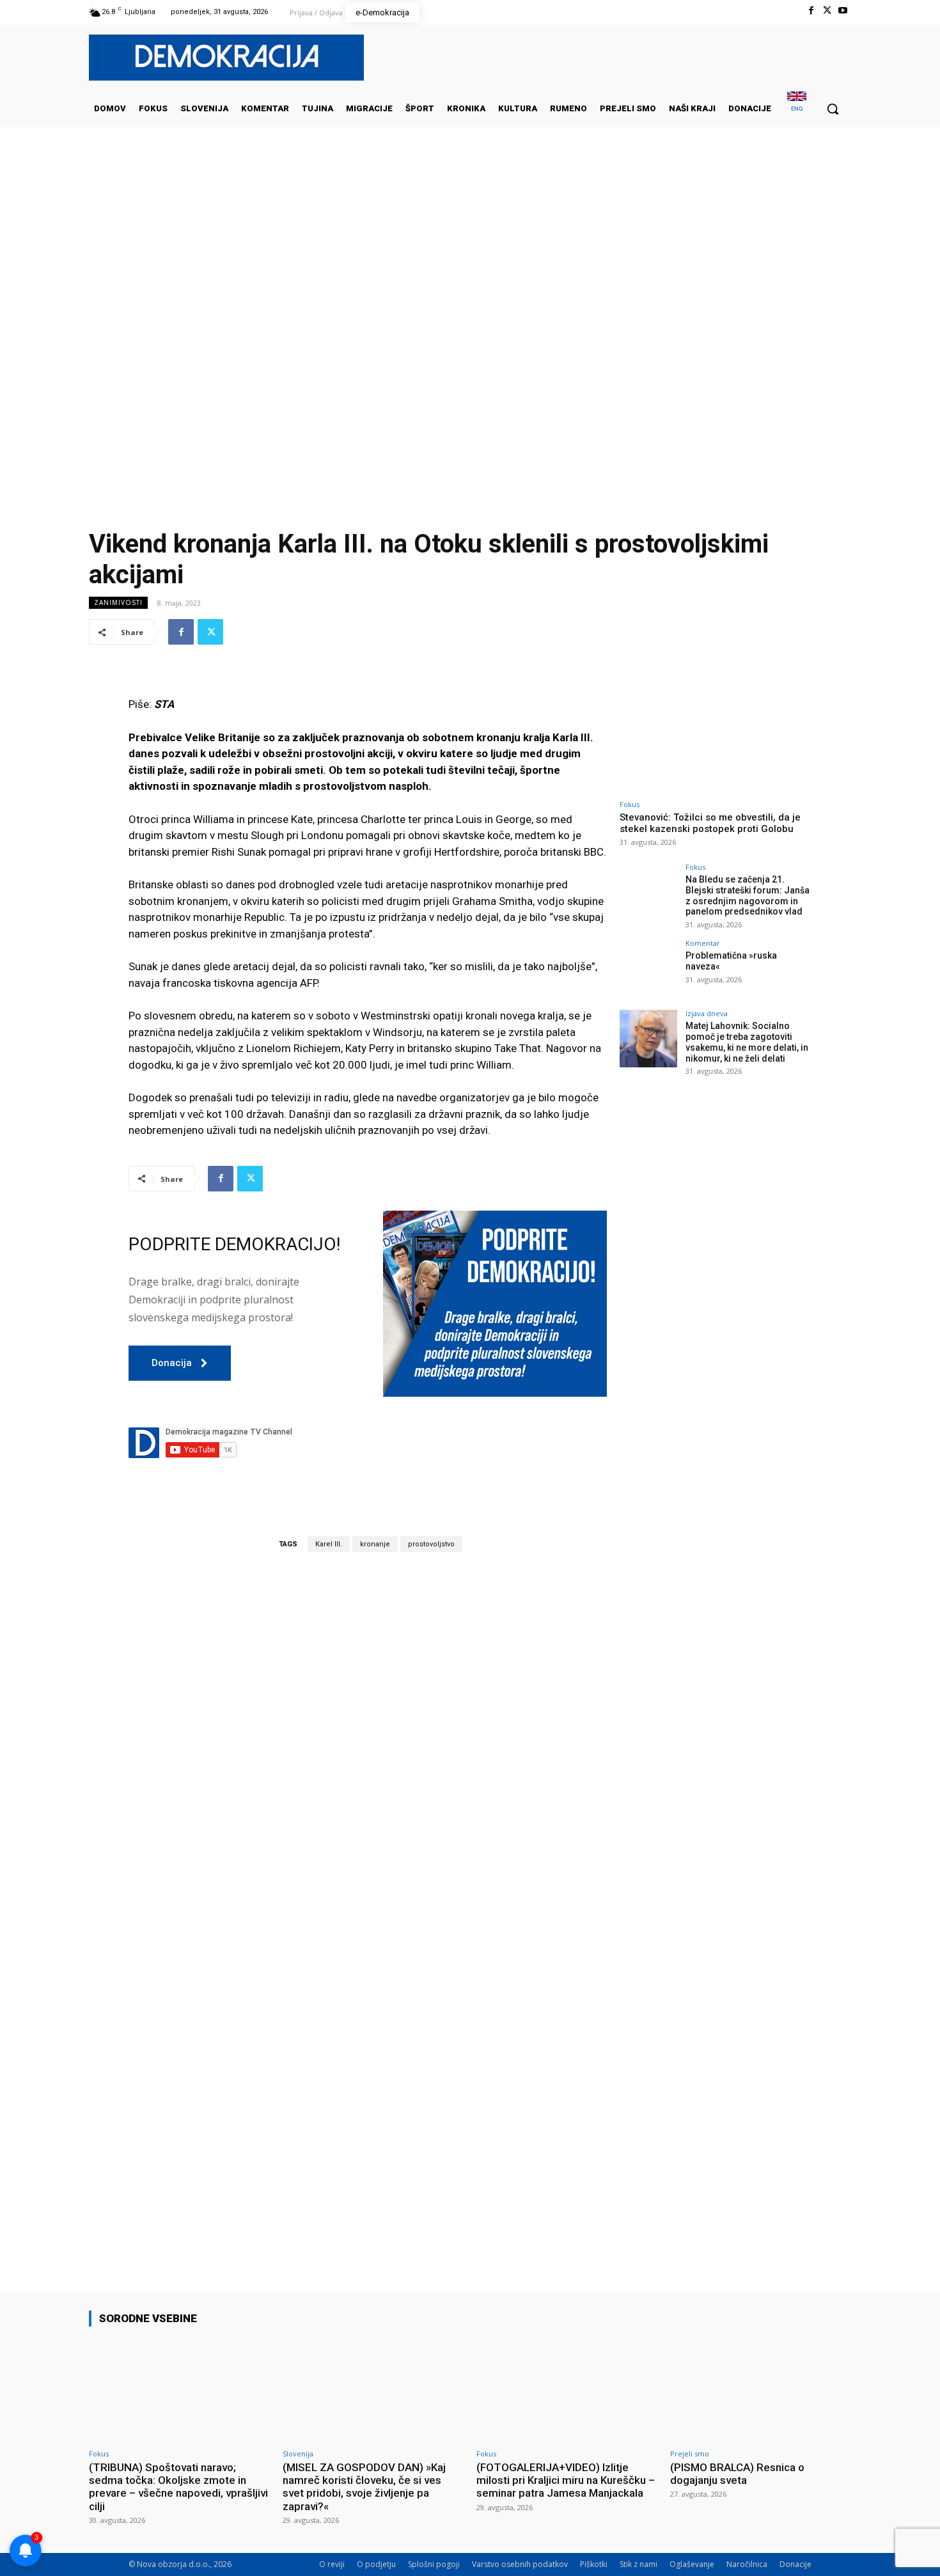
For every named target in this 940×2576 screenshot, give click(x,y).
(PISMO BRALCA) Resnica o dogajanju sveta (737, 2474)
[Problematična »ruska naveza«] (648, 968)
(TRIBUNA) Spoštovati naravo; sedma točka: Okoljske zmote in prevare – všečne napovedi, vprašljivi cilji (178, 2487)
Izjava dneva (707, 1013)
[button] (833, 109)
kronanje (375, 1544)
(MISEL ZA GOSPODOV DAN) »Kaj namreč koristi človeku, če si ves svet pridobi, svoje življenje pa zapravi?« (364, 2487)
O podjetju (376, 2564)
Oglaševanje (692, 2564)
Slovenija (298, 2454)
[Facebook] (811, 11)
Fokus (630, 804)
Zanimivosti (118, 602)
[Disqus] (368, 1740)
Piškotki (594, 2564)
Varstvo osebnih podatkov (520, 2564)
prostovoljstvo (431, 1544)
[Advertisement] (470, 255)
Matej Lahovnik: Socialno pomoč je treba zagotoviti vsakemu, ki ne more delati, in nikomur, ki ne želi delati (747, 1042)
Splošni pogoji (434, 2564)
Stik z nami (638, 2564)
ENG (797, 108)
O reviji (332, 2564)
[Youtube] (843, 11)
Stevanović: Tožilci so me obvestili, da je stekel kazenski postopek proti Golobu (710, 823)
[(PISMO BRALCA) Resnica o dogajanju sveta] (761, 2390)
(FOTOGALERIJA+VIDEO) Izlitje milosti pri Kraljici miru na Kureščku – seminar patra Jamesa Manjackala (566, 2480)
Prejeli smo (690, 2454)
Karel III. (329, 1544)
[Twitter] (827, 11)
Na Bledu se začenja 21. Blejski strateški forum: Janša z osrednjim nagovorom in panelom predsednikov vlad (748, 895)
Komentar (703, 943)
